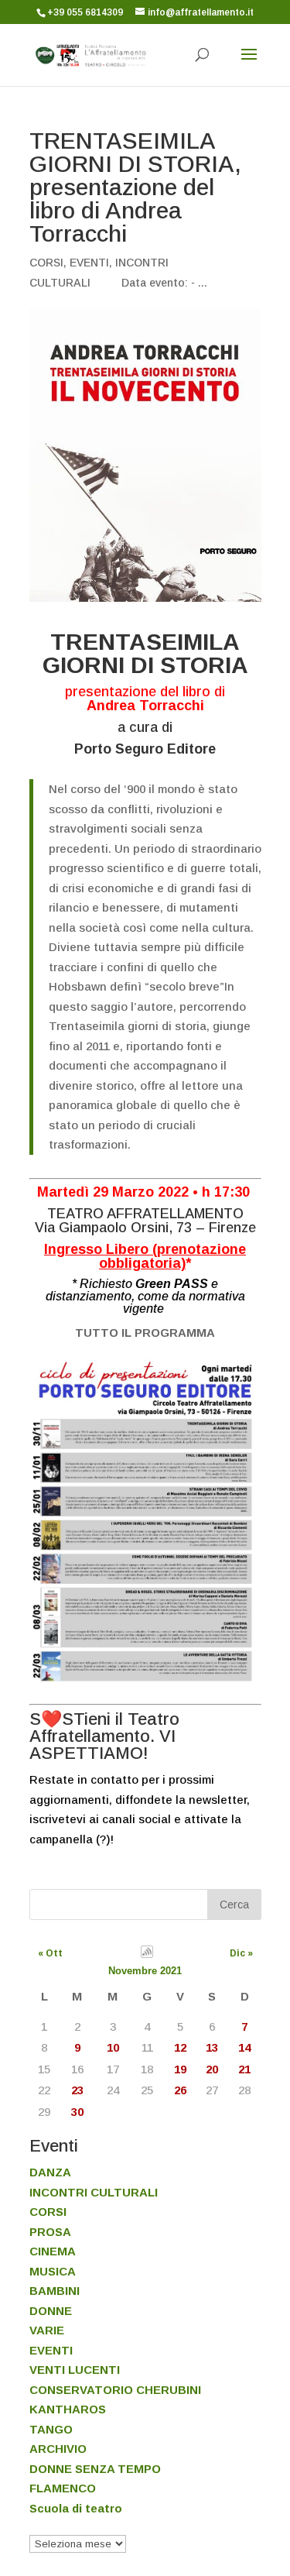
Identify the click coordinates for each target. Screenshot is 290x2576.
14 (244, 2047)
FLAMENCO (63, 2488)
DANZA (50, 2172)
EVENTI (89, 263)
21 (244, 2069)
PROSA (50, 2232)
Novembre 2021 (145, 1971)
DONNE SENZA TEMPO (95, 2469)
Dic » (241, 1953)
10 (113, 2047)
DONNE (51, 2311)
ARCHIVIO (58, 2449)
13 (212, 2047)
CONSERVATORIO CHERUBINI (115, 2390)
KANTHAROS (68, 2409)
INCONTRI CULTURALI (94, 2192)
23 (77, 2090)
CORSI (46, 263)
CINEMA (53, 2251)
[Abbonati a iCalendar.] (147, 1954)
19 (180, 2069)
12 (180, 2047)
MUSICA (53, 2271)
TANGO (51, 2429)
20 (212, 2069)
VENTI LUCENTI (75, 2370)
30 (77, 2112)
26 (180, 2090)
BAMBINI (55, 2291)
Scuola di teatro (76, 2508)
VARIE (47, 2330)
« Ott (50, 1953)
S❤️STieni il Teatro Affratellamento (104, 1728)
